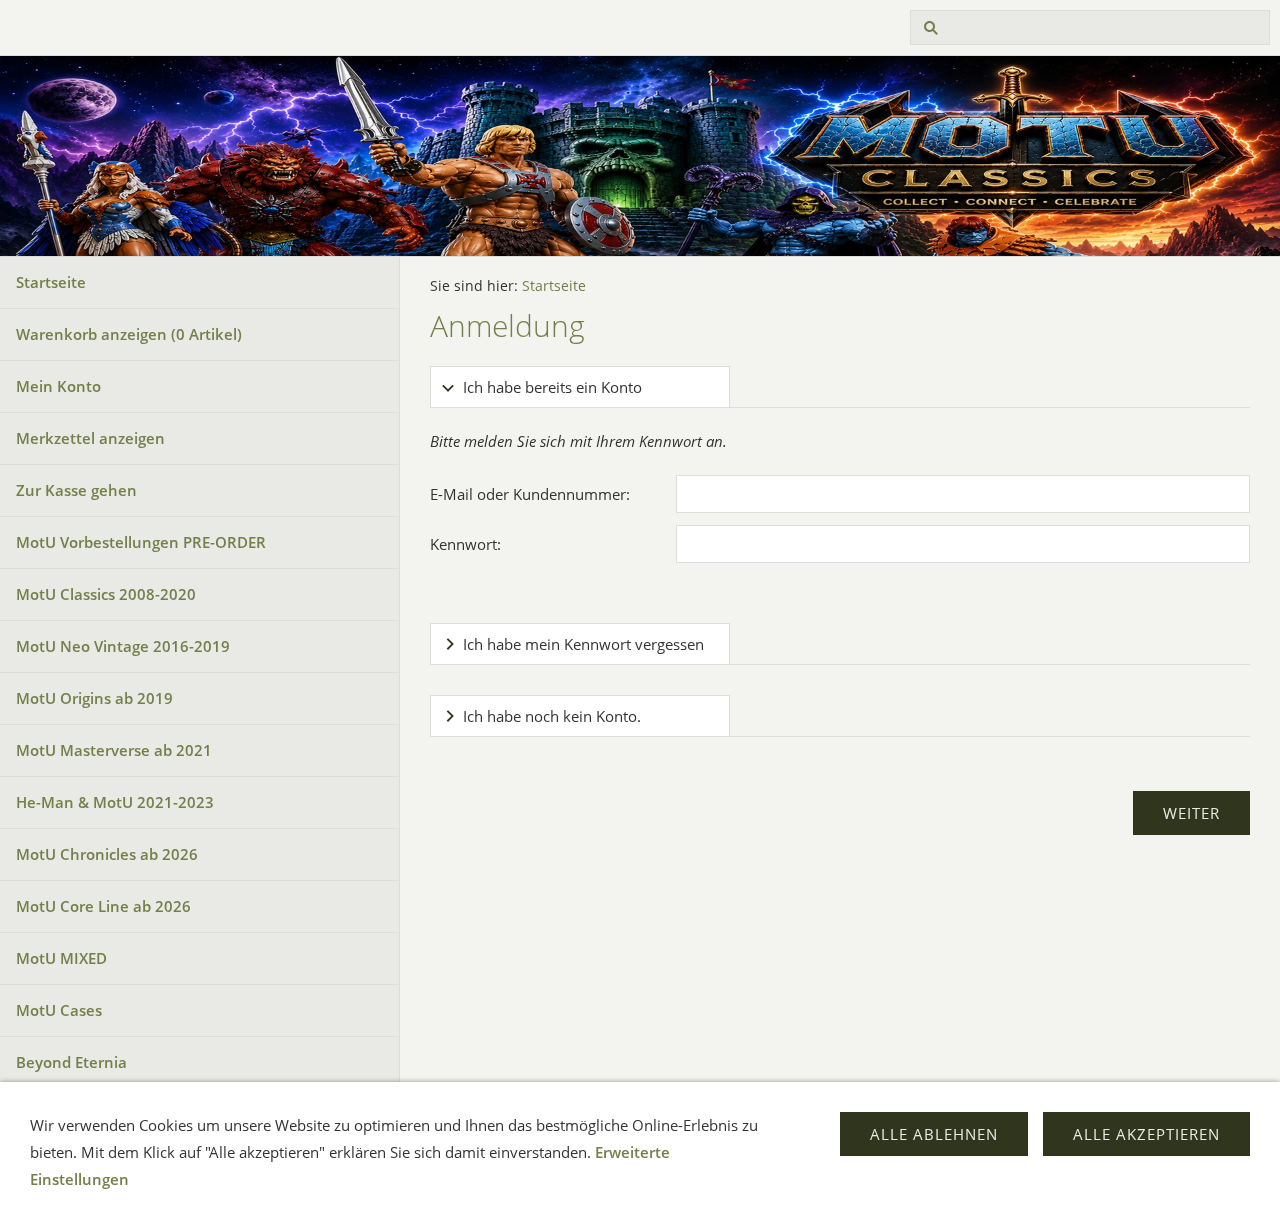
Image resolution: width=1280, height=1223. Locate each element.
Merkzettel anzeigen (90, 438)
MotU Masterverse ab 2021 (114, 750)
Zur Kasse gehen (76, 490)
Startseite (51, 282)
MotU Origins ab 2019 (94, 698)
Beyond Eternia (71, 1062)
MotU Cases (59, 1010)
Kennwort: (465, 544)
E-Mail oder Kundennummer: (530, 494)
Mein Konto (58, 386)
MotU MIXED (61, 958)
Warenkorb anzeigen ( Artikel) (129, 334)
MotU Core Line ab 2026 (103, 906)
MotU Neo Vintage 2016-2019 (123, 646)
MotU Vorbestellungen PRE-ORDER (141, 542)
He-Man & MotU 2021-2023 (115, 802)
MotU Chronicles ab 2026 (107, 854)
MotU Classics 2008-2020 (106, 594)
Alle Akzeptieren (1146, 1134)
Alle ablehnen (934, 1134)
